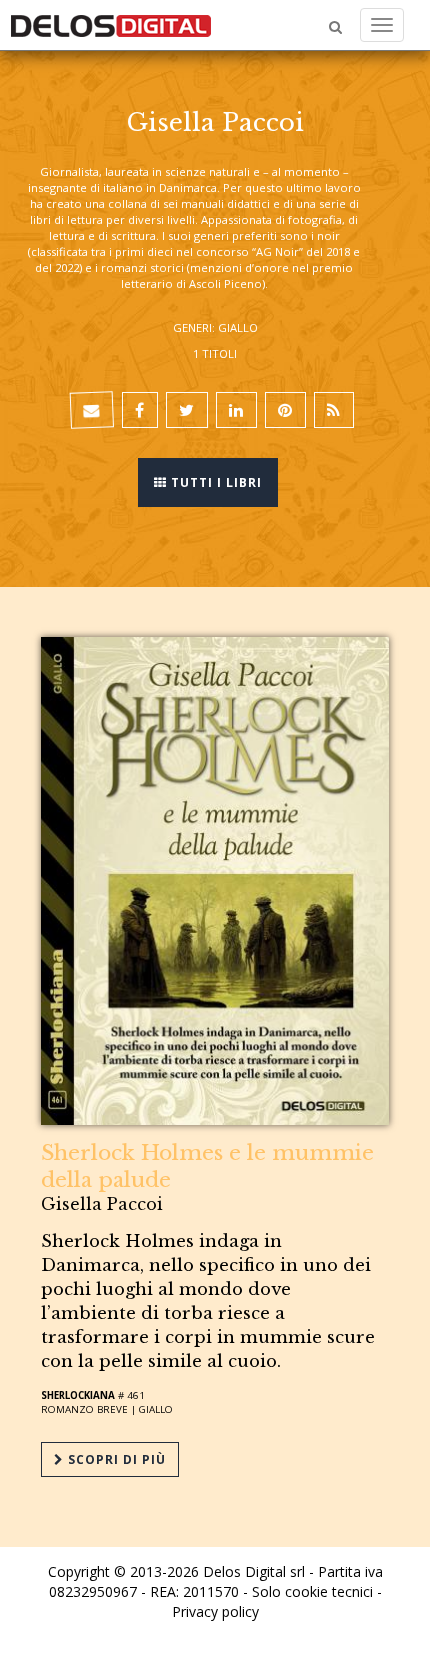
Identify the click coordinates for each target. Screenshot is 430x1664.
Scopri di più (115, 1459)
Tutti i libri (214, 482)
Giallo (156, 1409)
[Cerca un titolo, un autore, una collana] (335, 27)
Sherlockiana (78, 1395)
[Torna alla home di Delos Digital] (111, 25)
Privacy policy (215, 1611)
